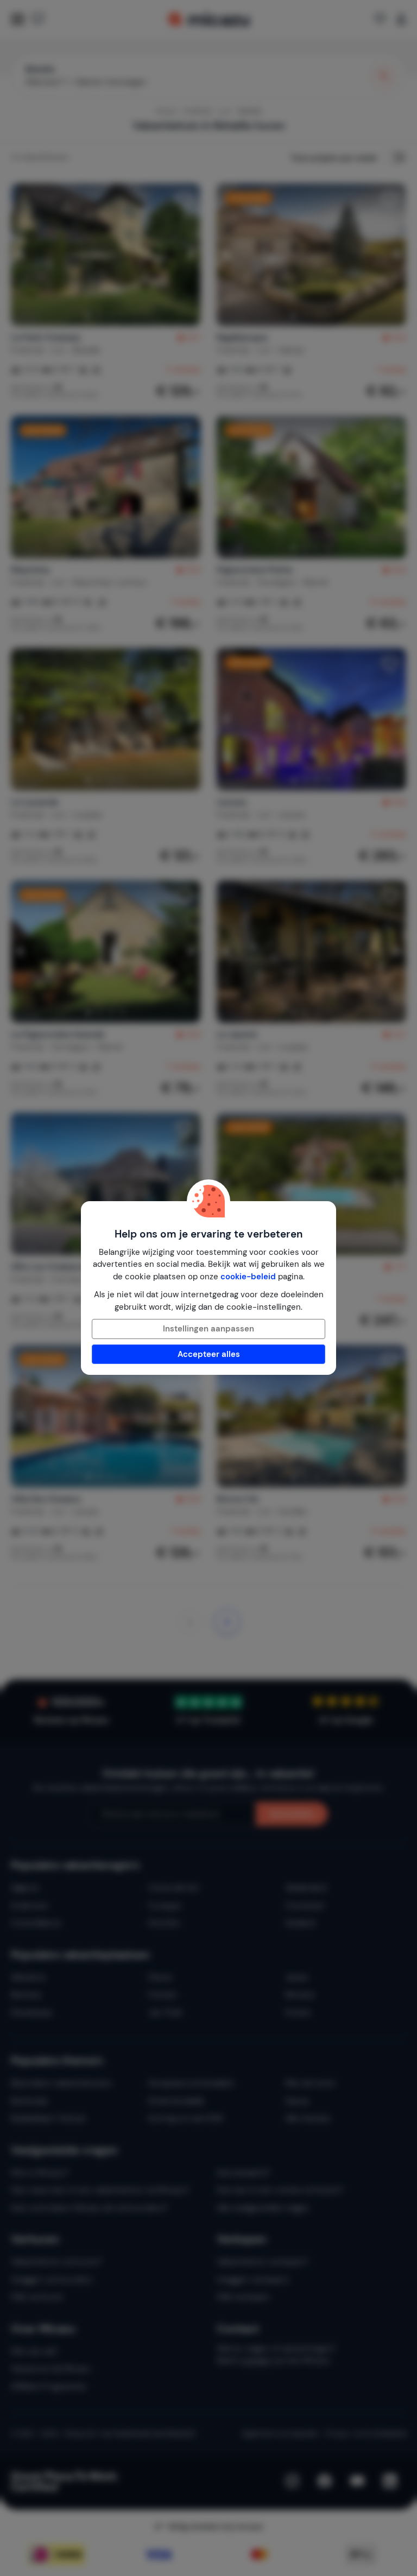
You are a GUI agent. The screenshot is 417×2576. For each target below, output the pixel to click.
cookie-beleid (248, 1277)
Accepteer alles (209, 1354)
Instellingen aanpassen (208, 1329)
